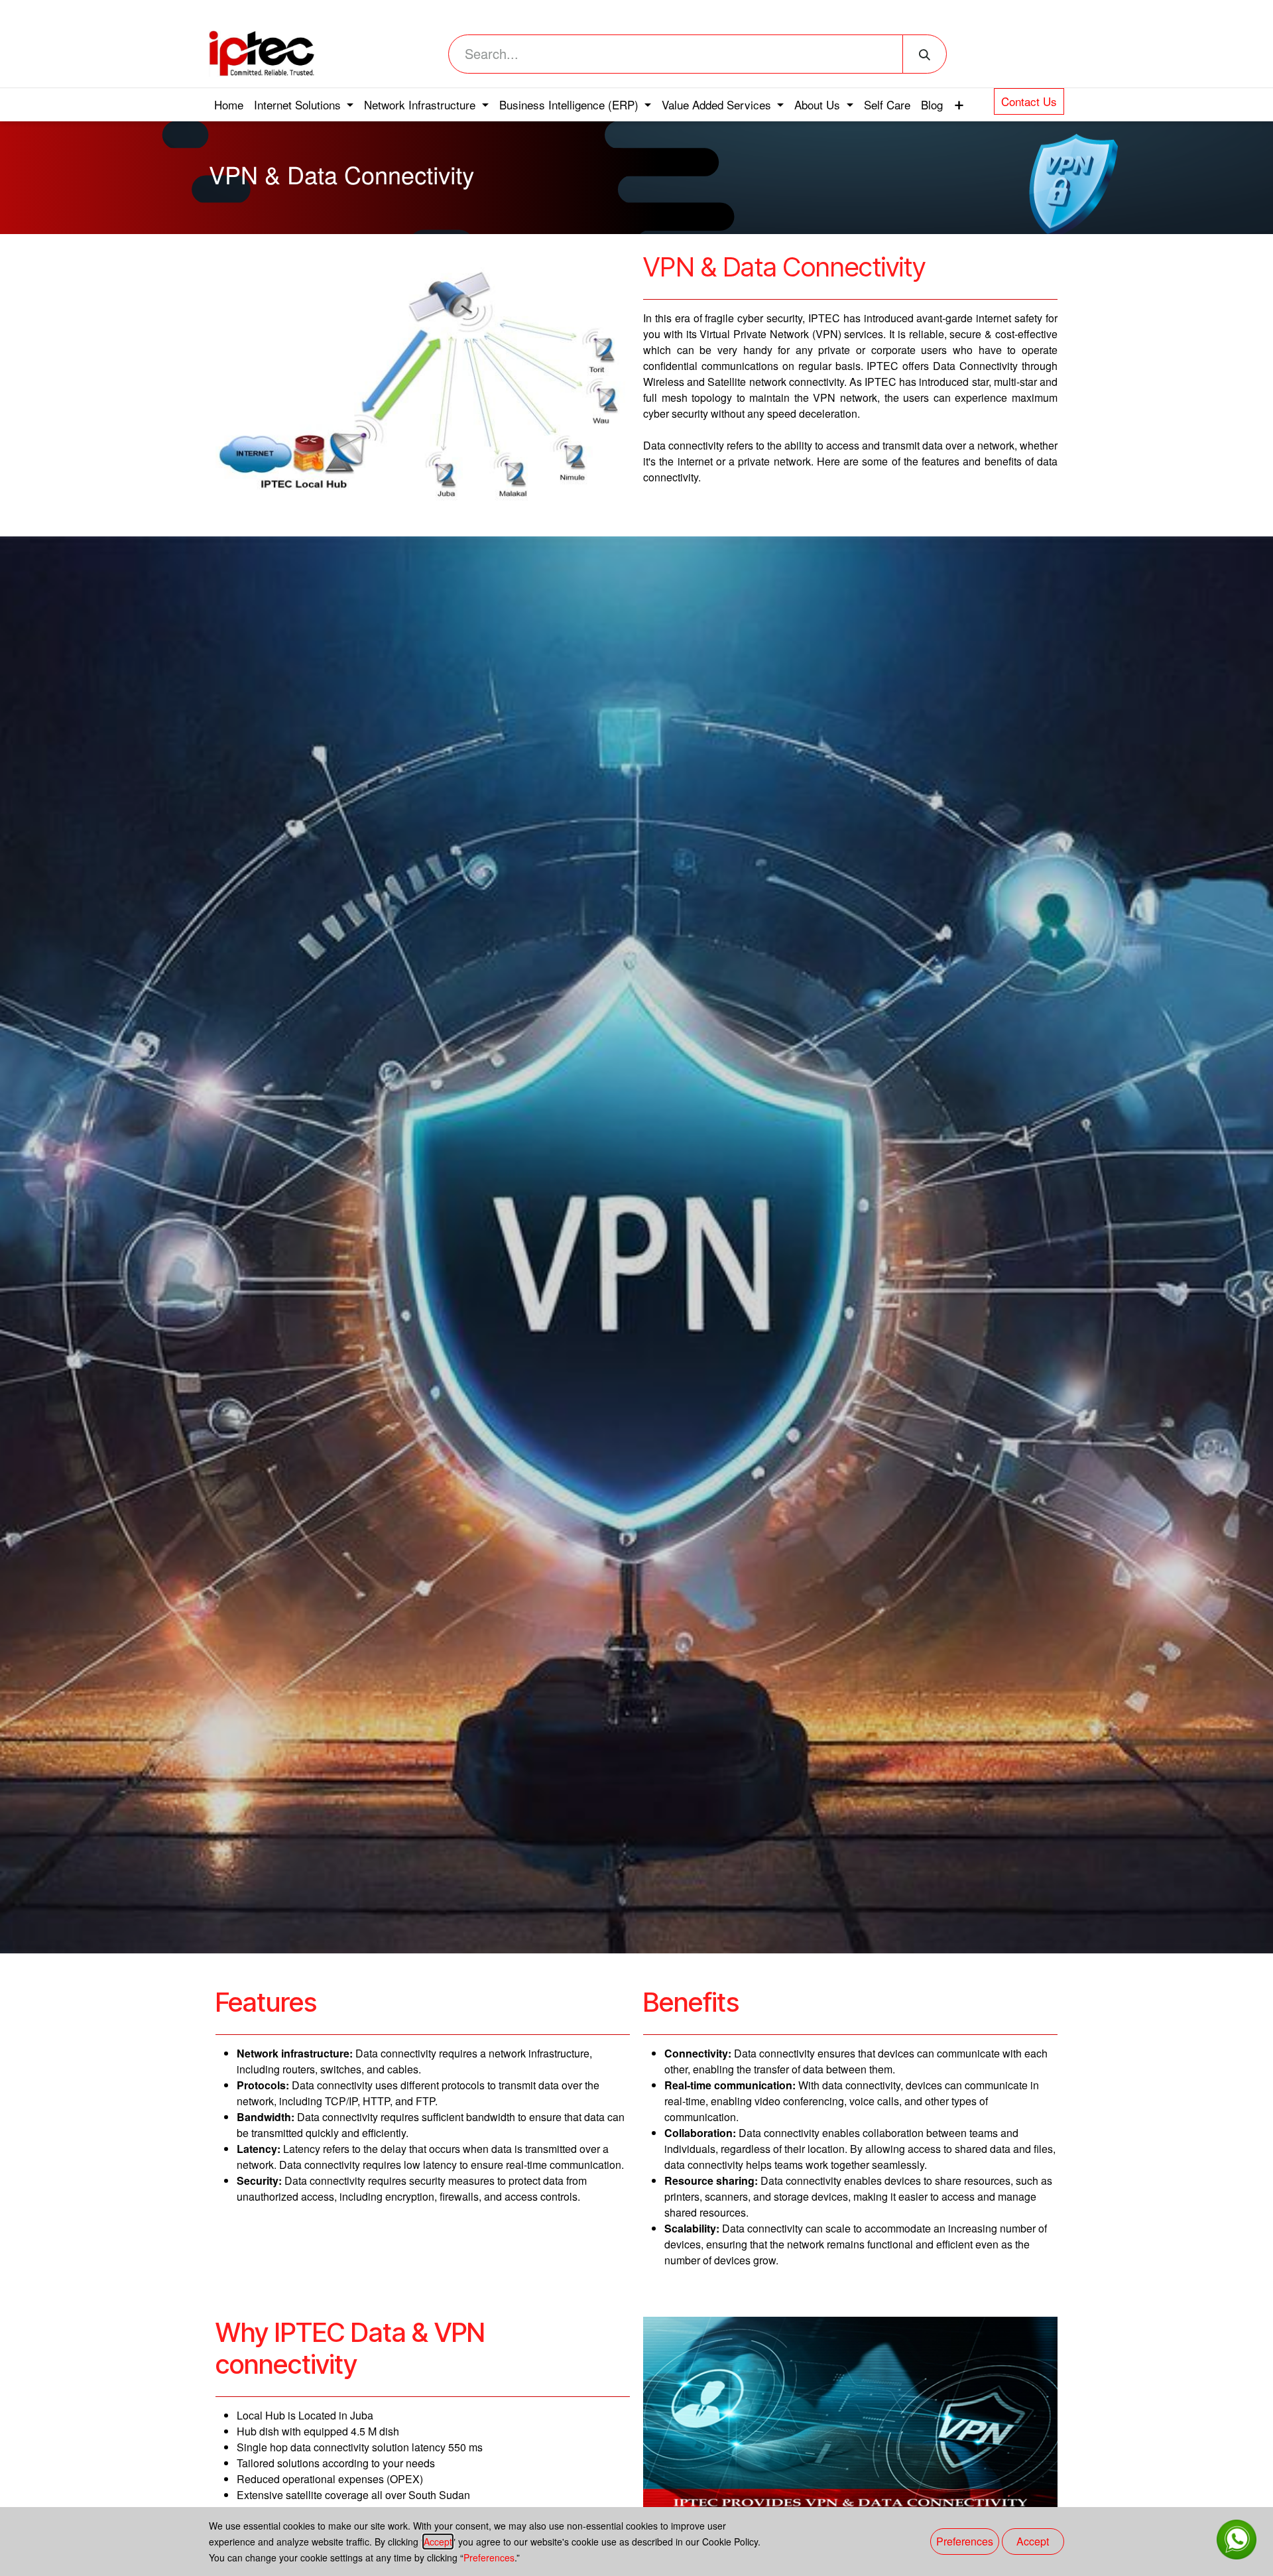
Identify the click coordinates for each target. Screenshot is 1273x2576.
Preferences (489, 2557)
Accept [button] (1033, 2541)
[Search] (925, 54)
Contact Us (1029, 101)
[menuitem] (229, 105)
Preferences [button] (965, 2541)
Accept (438, 2542)
